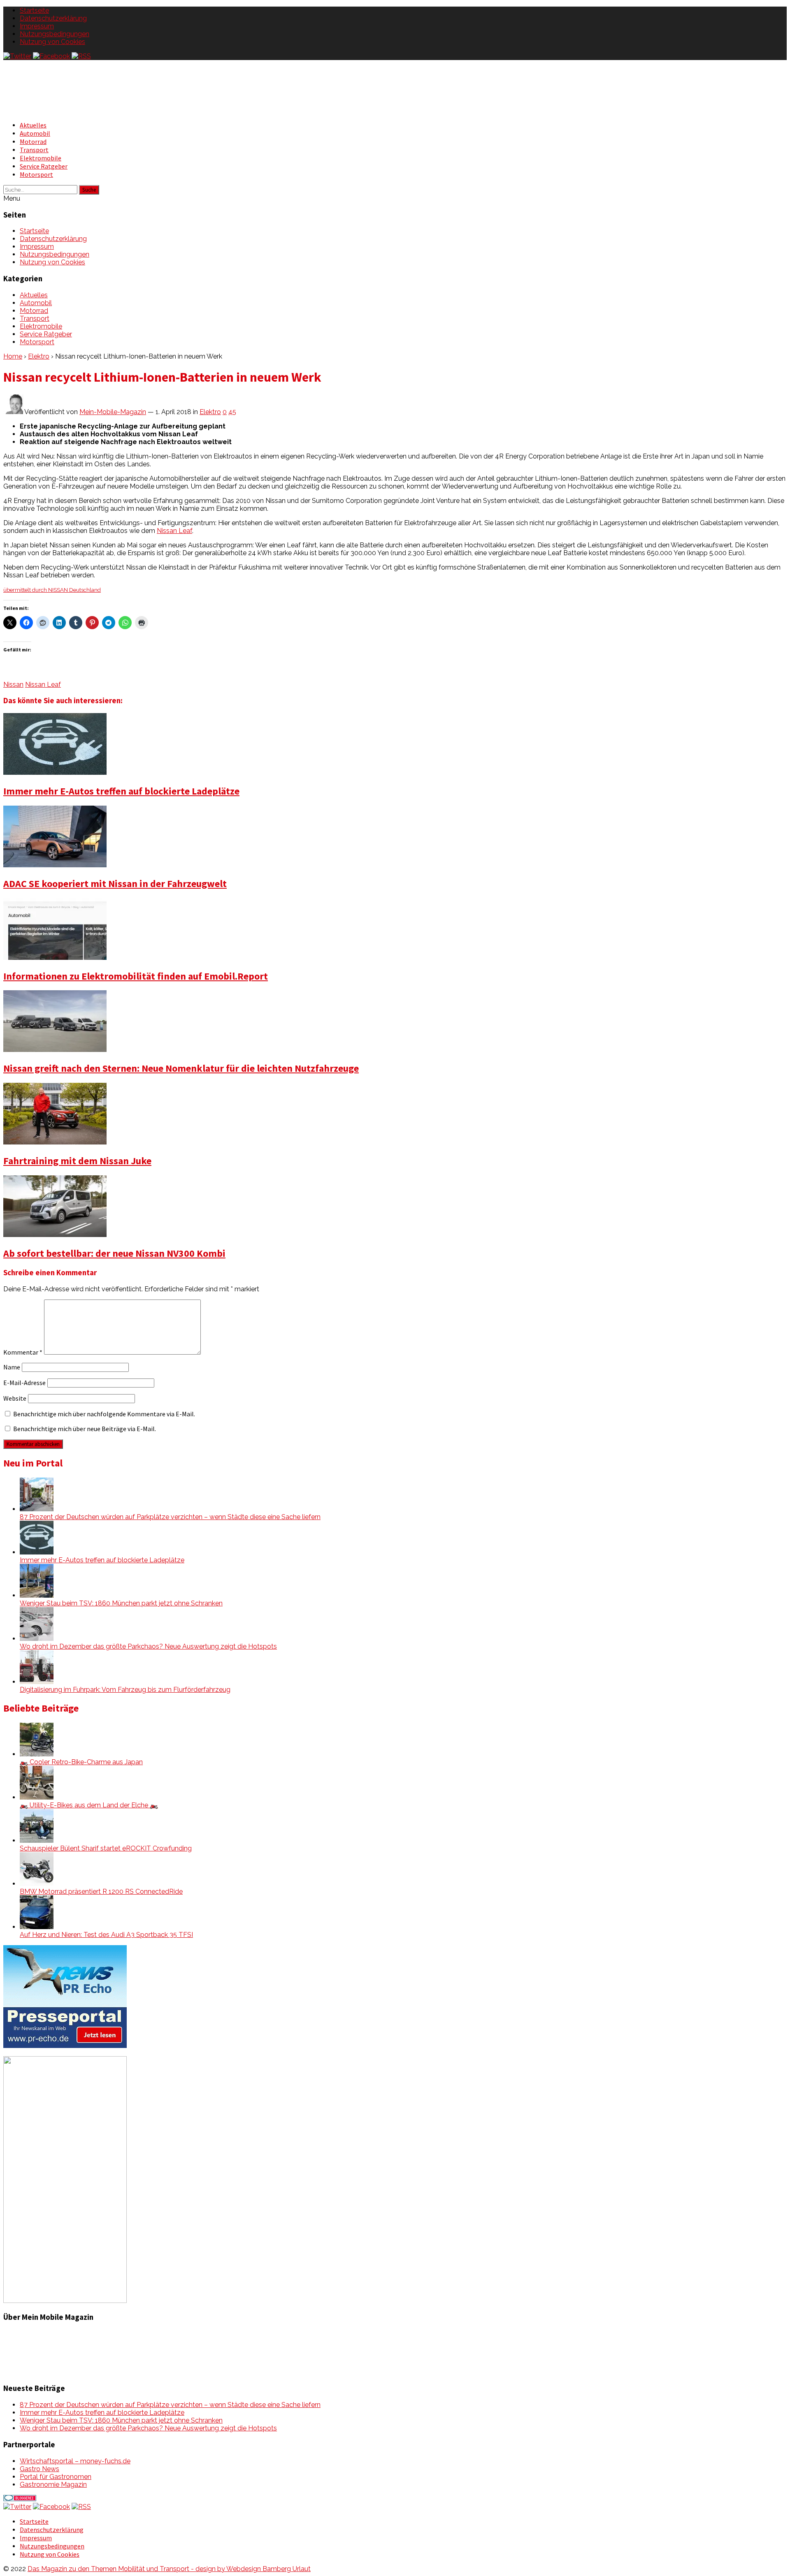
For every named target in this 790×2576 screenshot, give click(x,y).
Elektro (39, 356)
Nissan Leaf (174, 531)
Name (12, 1367)
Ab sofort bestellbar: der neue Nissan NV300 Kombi (114, 1253)
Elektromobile (41, 158)
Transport (34, 150)
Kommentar (23, 1352)
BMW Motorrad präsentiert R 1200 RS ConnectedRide (101, 1891)
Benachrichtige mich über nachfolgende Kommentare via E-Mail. (104, 1414)
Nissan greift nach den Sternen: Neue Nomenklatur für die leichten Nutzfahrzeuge (181, 1068)
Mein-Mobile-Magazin (113, 412)
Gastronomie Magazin (53, 2484)
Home (13, 356)
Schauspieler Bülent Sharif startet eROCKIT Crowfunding (106, 1848)
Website (15, 1398)
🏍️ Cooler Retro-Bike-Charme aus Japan (81, 1762)
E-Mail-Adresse (24, 1383)
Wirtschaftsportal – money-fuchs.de (75, 2461)
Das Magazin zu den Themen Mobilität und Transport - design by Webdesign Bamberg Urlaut (169, 2569)
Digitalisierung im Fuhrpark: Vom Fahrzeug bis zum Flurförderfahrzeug (125, 1690)
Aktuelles (33, 125)
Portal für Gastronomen (56, 2477)
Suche (89, 190)
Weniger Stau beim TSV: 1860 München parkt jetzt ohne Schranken (121, 1603)
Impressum (37, 26)
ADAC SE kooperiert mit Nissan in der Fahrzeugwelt (115, 884)
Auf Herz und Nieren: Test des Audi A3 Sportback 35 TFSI (106, 1935)
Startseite (34, 10)
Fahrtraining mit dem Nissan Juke (77, 1161)
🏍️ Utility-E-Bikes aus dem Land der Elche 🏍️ (89, 1805)
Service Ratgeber (44, 166)
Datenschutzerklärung (53, 18)
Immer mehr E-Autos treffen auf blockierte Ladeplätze (121, 791)
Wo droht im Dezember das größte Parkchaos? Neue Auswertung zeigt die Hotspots (148, 1646)
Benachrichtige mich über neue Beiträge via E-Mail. (85, 1429)
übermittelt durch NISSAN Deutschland (52, 590)
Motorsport (36, 174)
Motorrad (33, 141)
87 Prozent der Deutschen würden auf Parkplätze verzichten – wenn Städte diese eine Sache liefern (170, 1517)
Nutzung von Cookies (52, 42)
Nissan (13, 685)
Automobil (35, 133)
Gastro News (39, 2469)
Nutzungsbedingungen (55, 34)
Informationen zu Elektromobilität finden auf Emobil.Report (136, 976)
